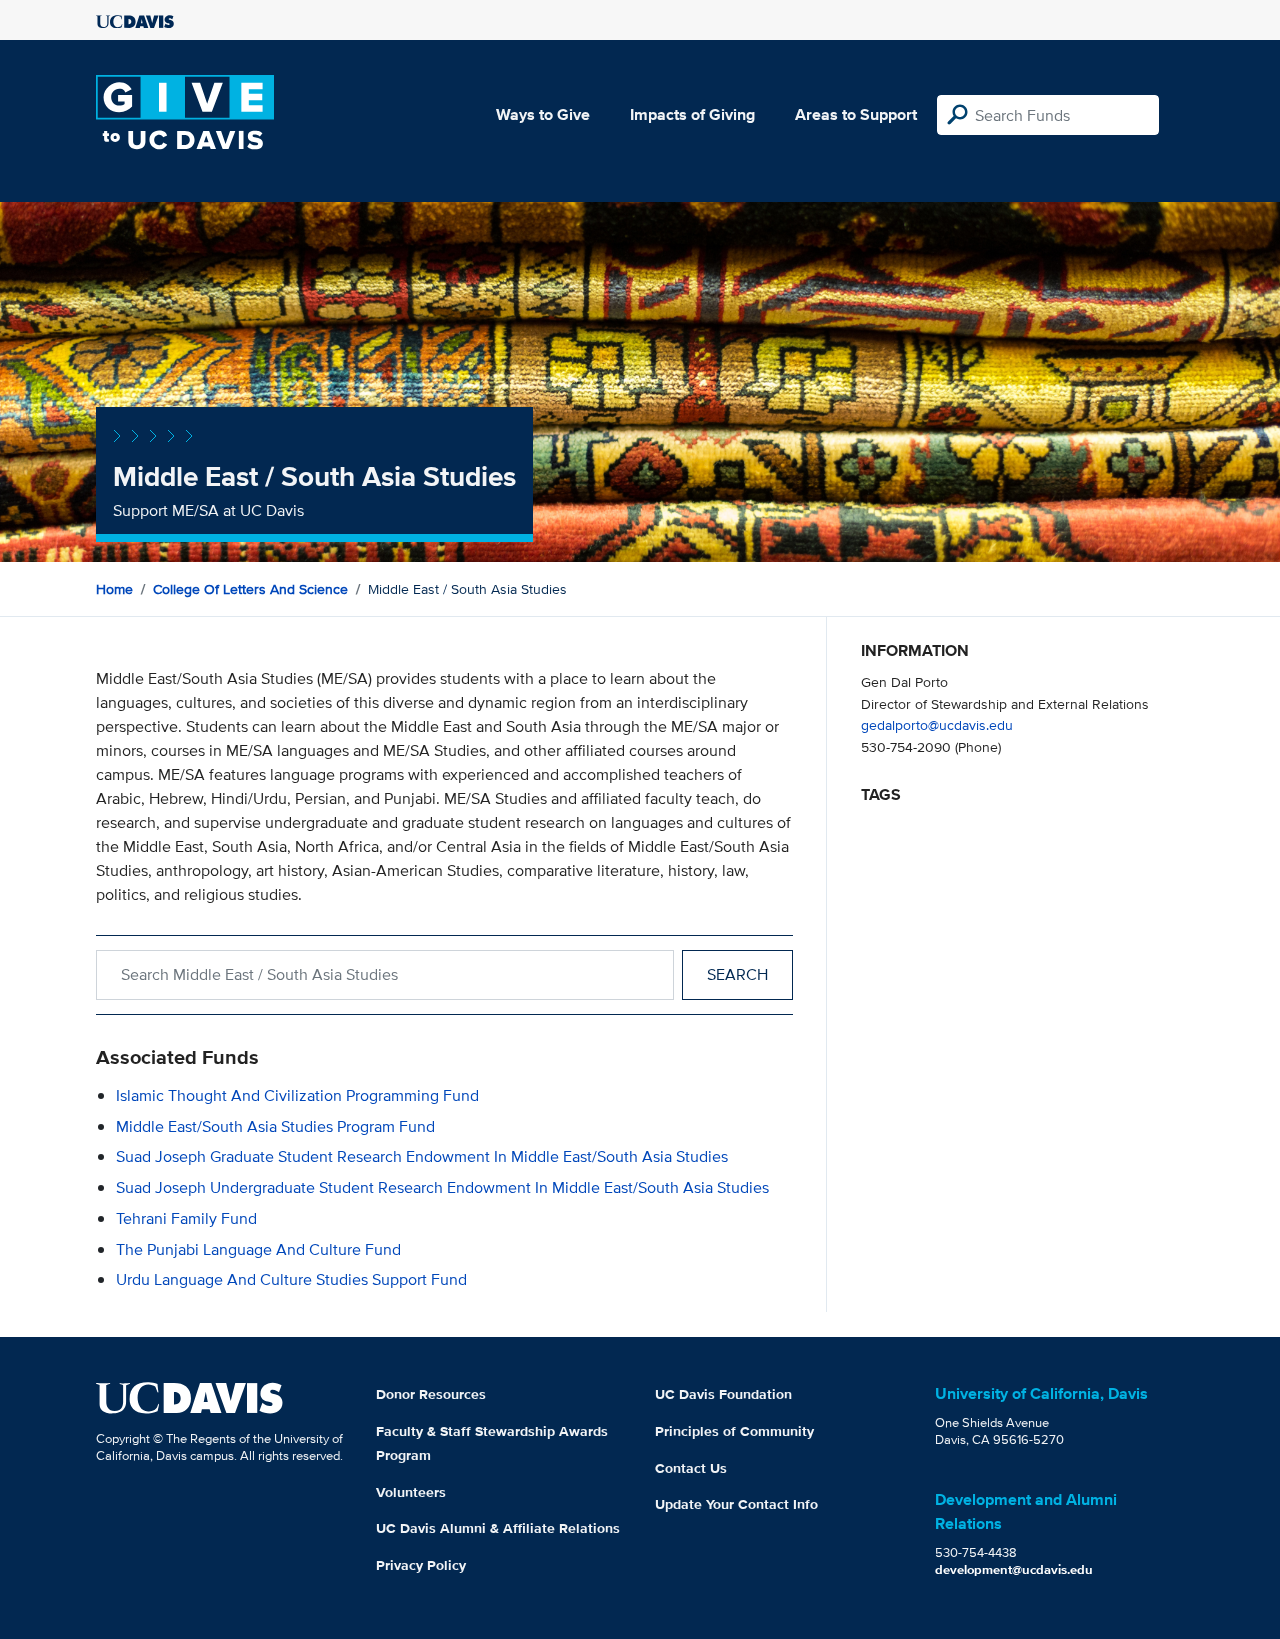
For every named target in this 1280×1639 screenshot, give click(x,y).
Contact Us (691, 1468)
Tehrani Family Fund (186, 1218)
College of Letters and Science (250, 589)
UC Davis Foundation (723, 1394)
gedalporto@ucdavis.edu (937, 724)
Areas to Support (856, 114)
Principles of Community (734, 1431)
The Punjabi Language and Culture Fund (258, 1249)
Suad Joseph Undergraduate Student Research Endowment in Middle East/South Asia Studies (442, 1187)
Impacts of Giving (692, 114)
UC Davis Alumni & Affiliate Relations (498, 1528)
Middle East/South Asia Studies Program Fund (275, 1126)
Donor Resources (431, 1394)
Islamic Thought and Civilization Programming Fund (297, 1095)
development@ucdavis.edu (1014, 1569)
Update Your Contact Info (736, 1504)
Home (114, 589)
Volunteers (411, 1492)
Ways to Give (543, 114)
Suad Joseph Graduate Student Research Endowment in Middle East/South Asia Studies (422, 1156)
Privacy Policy (421, 1565)
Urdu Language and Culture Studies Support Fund (291, 1279)
